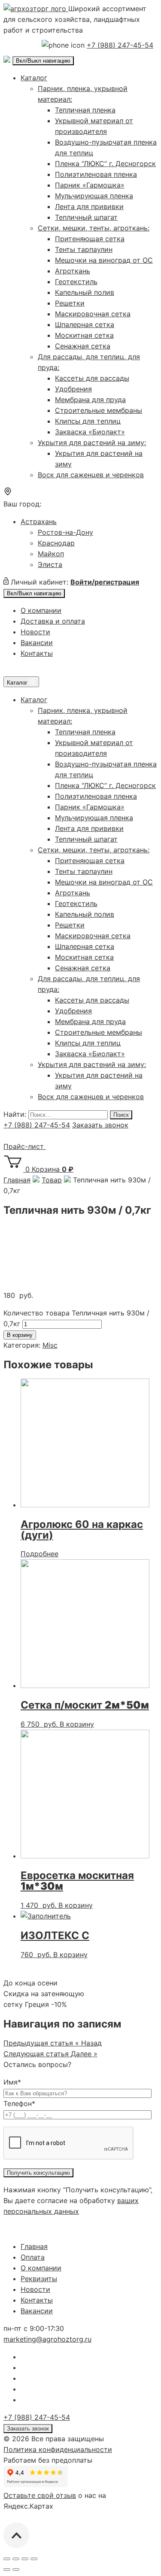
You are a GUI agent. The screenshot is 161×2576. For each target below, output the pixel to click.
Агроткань (73, 271)
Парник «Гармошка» (90, 185)
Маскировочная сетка (93, 314)
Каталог (34, 78)
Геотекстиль (76, 282)
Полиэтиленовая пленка (96, 174)
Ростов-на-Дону (65, 532)
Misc (50, 1345)
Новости (35, 632)
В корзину (20, 1335)
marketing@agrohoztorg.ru (47, 2339)
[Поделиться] (16, 2559)
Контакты (37, 653)
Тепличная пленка (85, 110)
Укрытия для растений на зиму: (92, 442)
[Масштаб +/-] (34, 2559)
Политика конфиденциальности (58, 2449)
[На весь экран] (25, 2559)
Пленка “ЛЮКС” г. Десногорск (105, 164)
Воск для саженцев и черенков (91, 475)
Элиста (50, 564)
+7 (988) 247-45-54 (120, 45)
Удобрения (73, 389)
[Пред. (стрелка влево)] (7, 2570)
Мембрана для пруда (90, 400)
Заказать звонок (100, 1125)
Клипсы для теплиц (88, 421)
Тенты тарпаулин (84, 249)
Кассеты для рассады (92, 378)
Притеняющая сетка (90, 239)
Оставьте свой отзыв (40, 2495)
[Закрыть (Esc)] (7, 2559)
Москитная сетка (84, 335)
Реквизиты (39, 2279)
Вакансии (37, 642)
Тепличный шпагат (86, 217)
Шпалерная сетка (85, 324)
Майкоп (51, 554)
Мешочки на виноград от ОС (104, 260)
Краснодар (56, 543)
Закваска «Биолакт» (90, 432)
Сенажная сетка (83, 346)
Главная (34, 2246)
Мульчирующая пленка (94, 196)
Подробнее (39, 1554)
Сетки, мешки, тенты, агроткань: (94, 228)
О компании (41, 610)
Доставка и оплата (53, 621)
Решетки (70, 303)
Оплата (33, 2257)
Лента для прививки (89, 206)
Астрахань (39, 521)
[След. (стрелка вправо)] (16, 2570)
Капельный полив (85, 292)
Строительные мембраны (99, 410)
